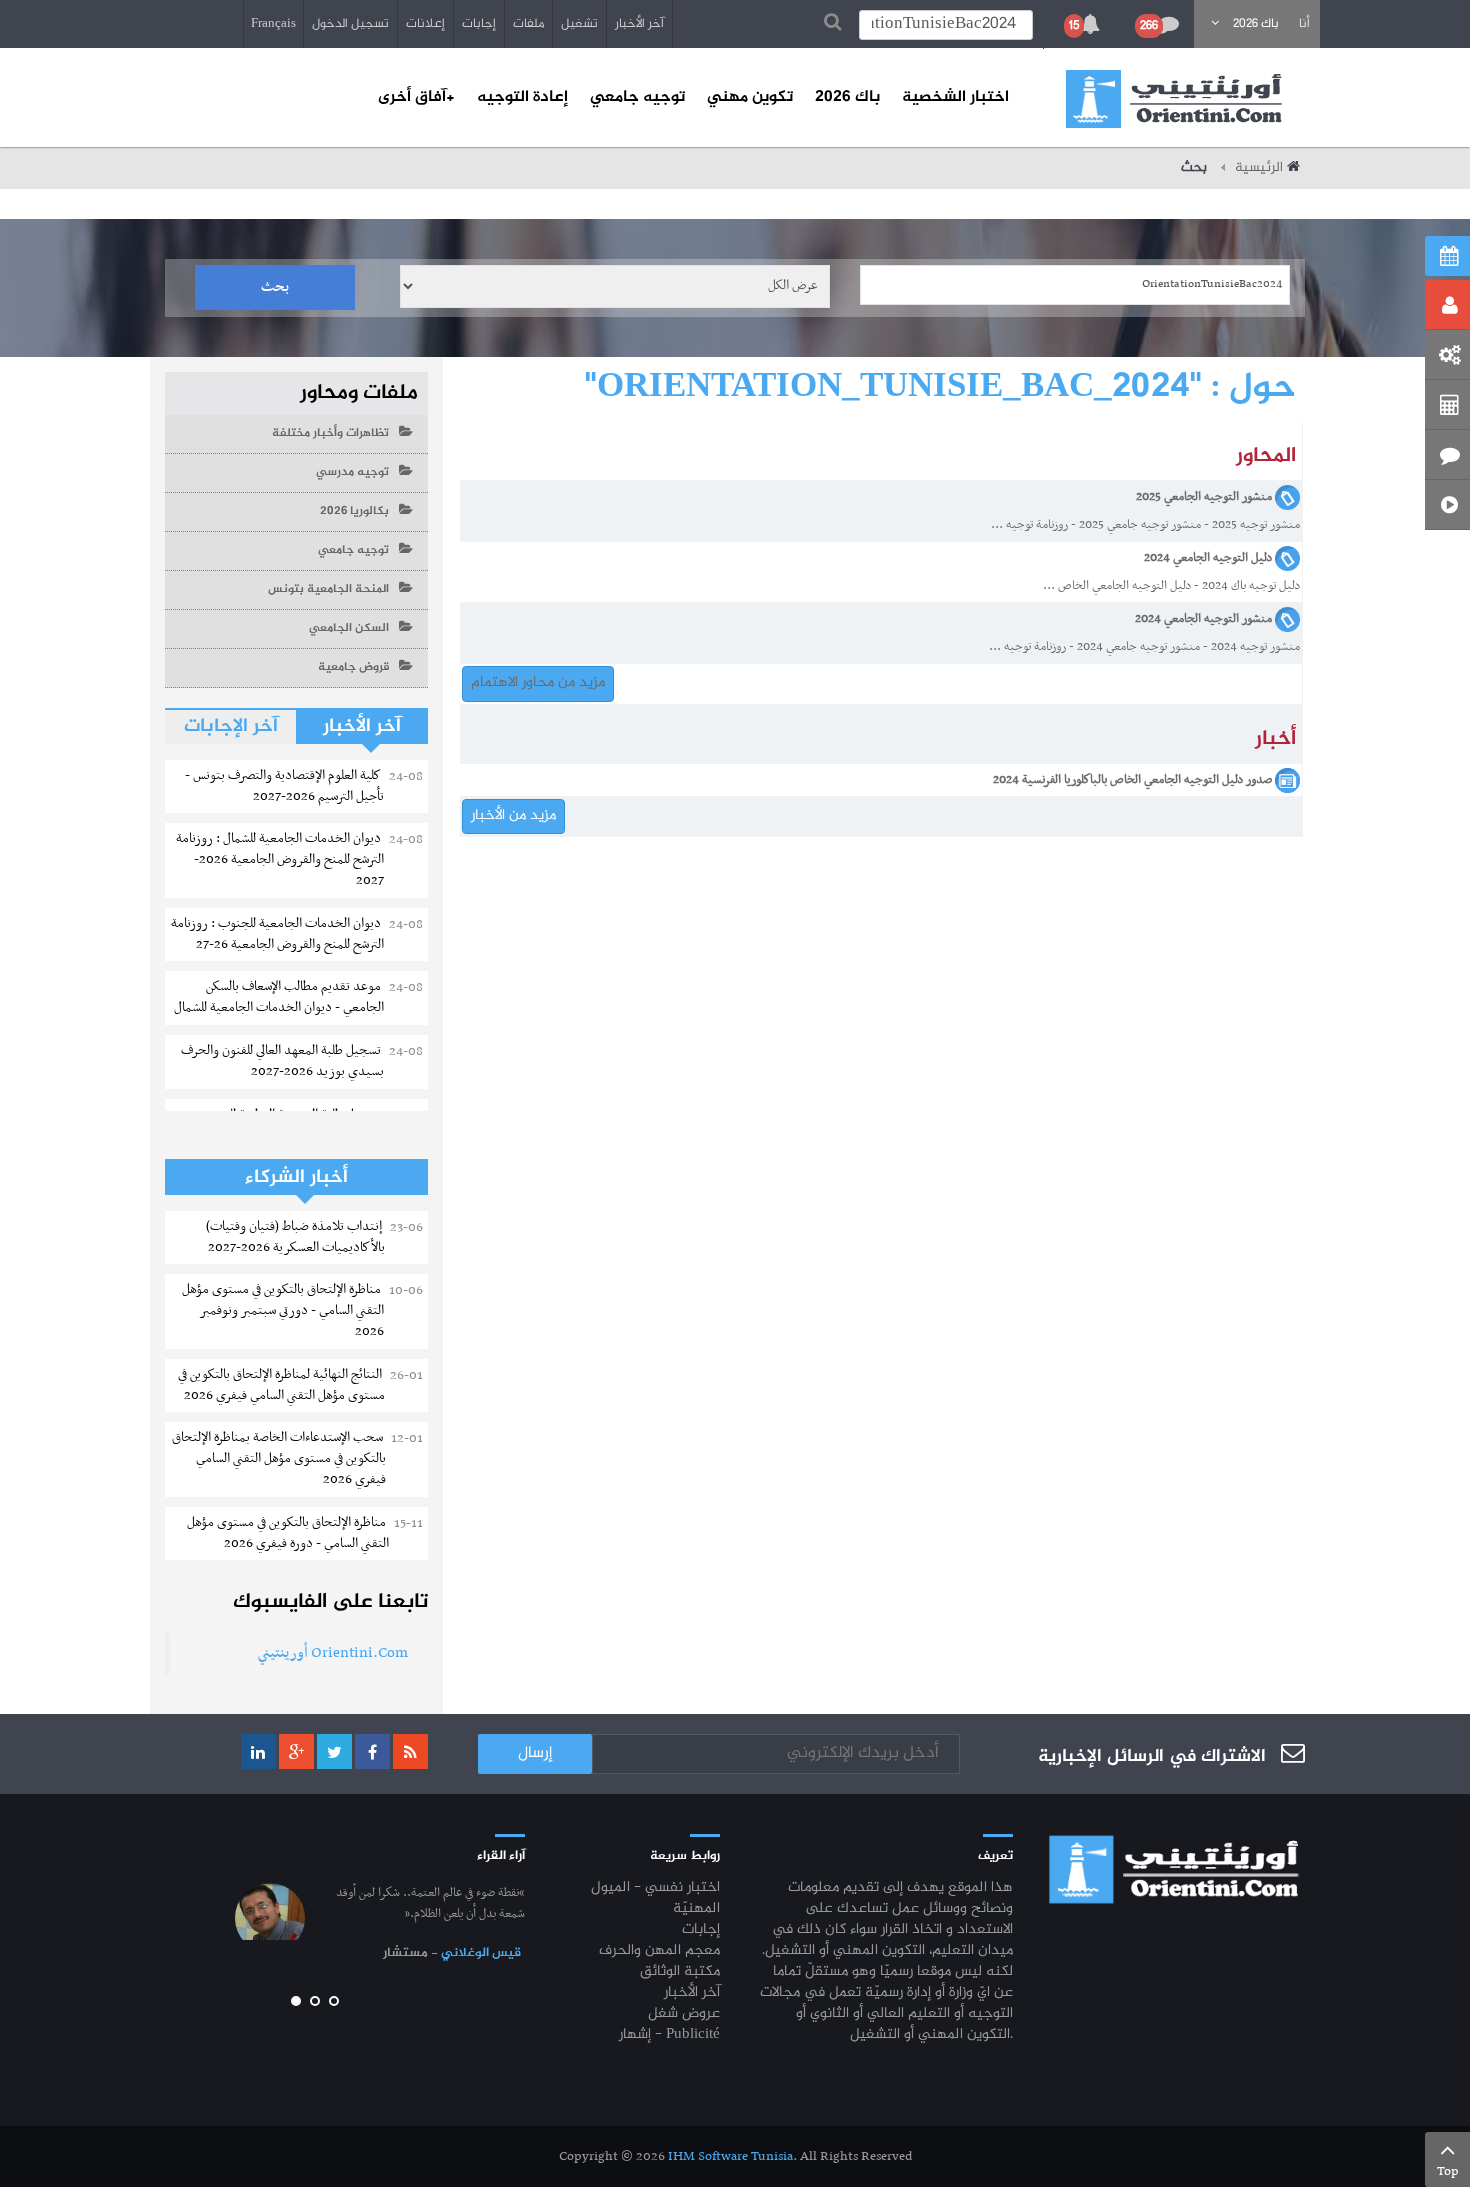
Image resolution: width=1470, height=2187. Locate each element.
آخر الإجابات (231, 726)
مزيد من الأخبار (513, 816)
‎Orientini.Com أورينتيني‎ (333, 1653)
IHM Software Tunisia (730, 2156)
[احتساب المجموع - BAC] (1447, 405)
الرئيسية (1259, 168)
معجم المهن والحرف (659, 1951)
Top (1448, 2171)
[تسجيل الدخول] (1447, 305)
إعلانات (425, 24)
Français (273, 24)
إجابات (479, 24)
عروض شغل (684, 2014)
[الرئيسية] (1174, 99)
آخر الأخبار (639, 24)
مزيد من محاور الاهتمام (538, 683)
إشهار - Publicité (669, 2035)
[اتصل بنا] (1447, 455)
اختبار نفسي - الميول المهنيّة (655, 1899)
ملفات (528, 24)
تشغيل (579, 24)
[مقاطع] (1447, 505)
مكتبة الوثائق (680, 1972)
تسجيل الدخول (350, 24)
